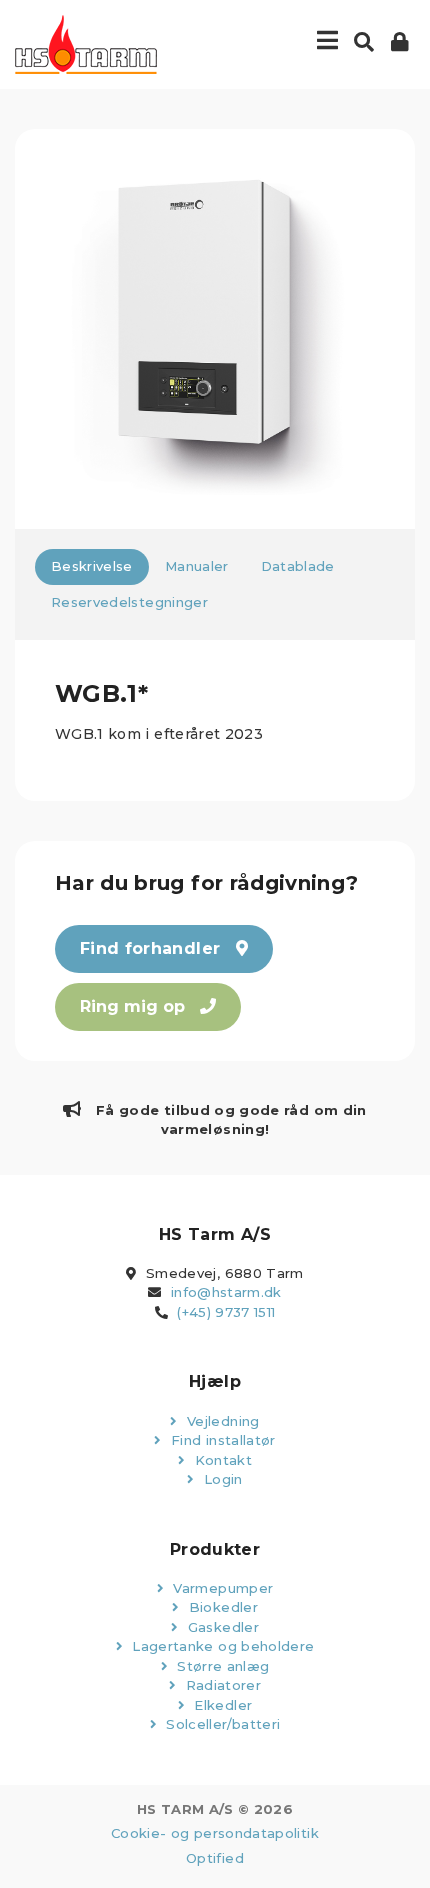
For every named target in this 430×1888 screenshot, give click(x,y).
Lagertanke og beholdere (221, 1646)
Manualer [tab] (197, 566)
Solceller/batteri (221, 1724)
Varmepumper (221, 1588)
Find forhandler (153, 948)
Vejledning (221, 1421)
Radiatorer (221, 1685)
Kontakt (221, 1460)
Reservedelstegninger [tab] (129, 602)
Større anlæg (221, 1666)
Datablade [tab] (298, 566)
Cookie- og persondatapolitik (215, 1833)
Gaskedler (221, 1627)
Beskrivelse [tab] (92, 566)
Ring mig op (135, 1006)
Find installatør (221, 1440)
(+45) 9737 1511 (226, 1312)
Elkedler (221, 1705)
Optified (215, 1858)
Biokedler (221, 1607)
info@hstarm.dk (226, 1292)
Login (221, 1479)
